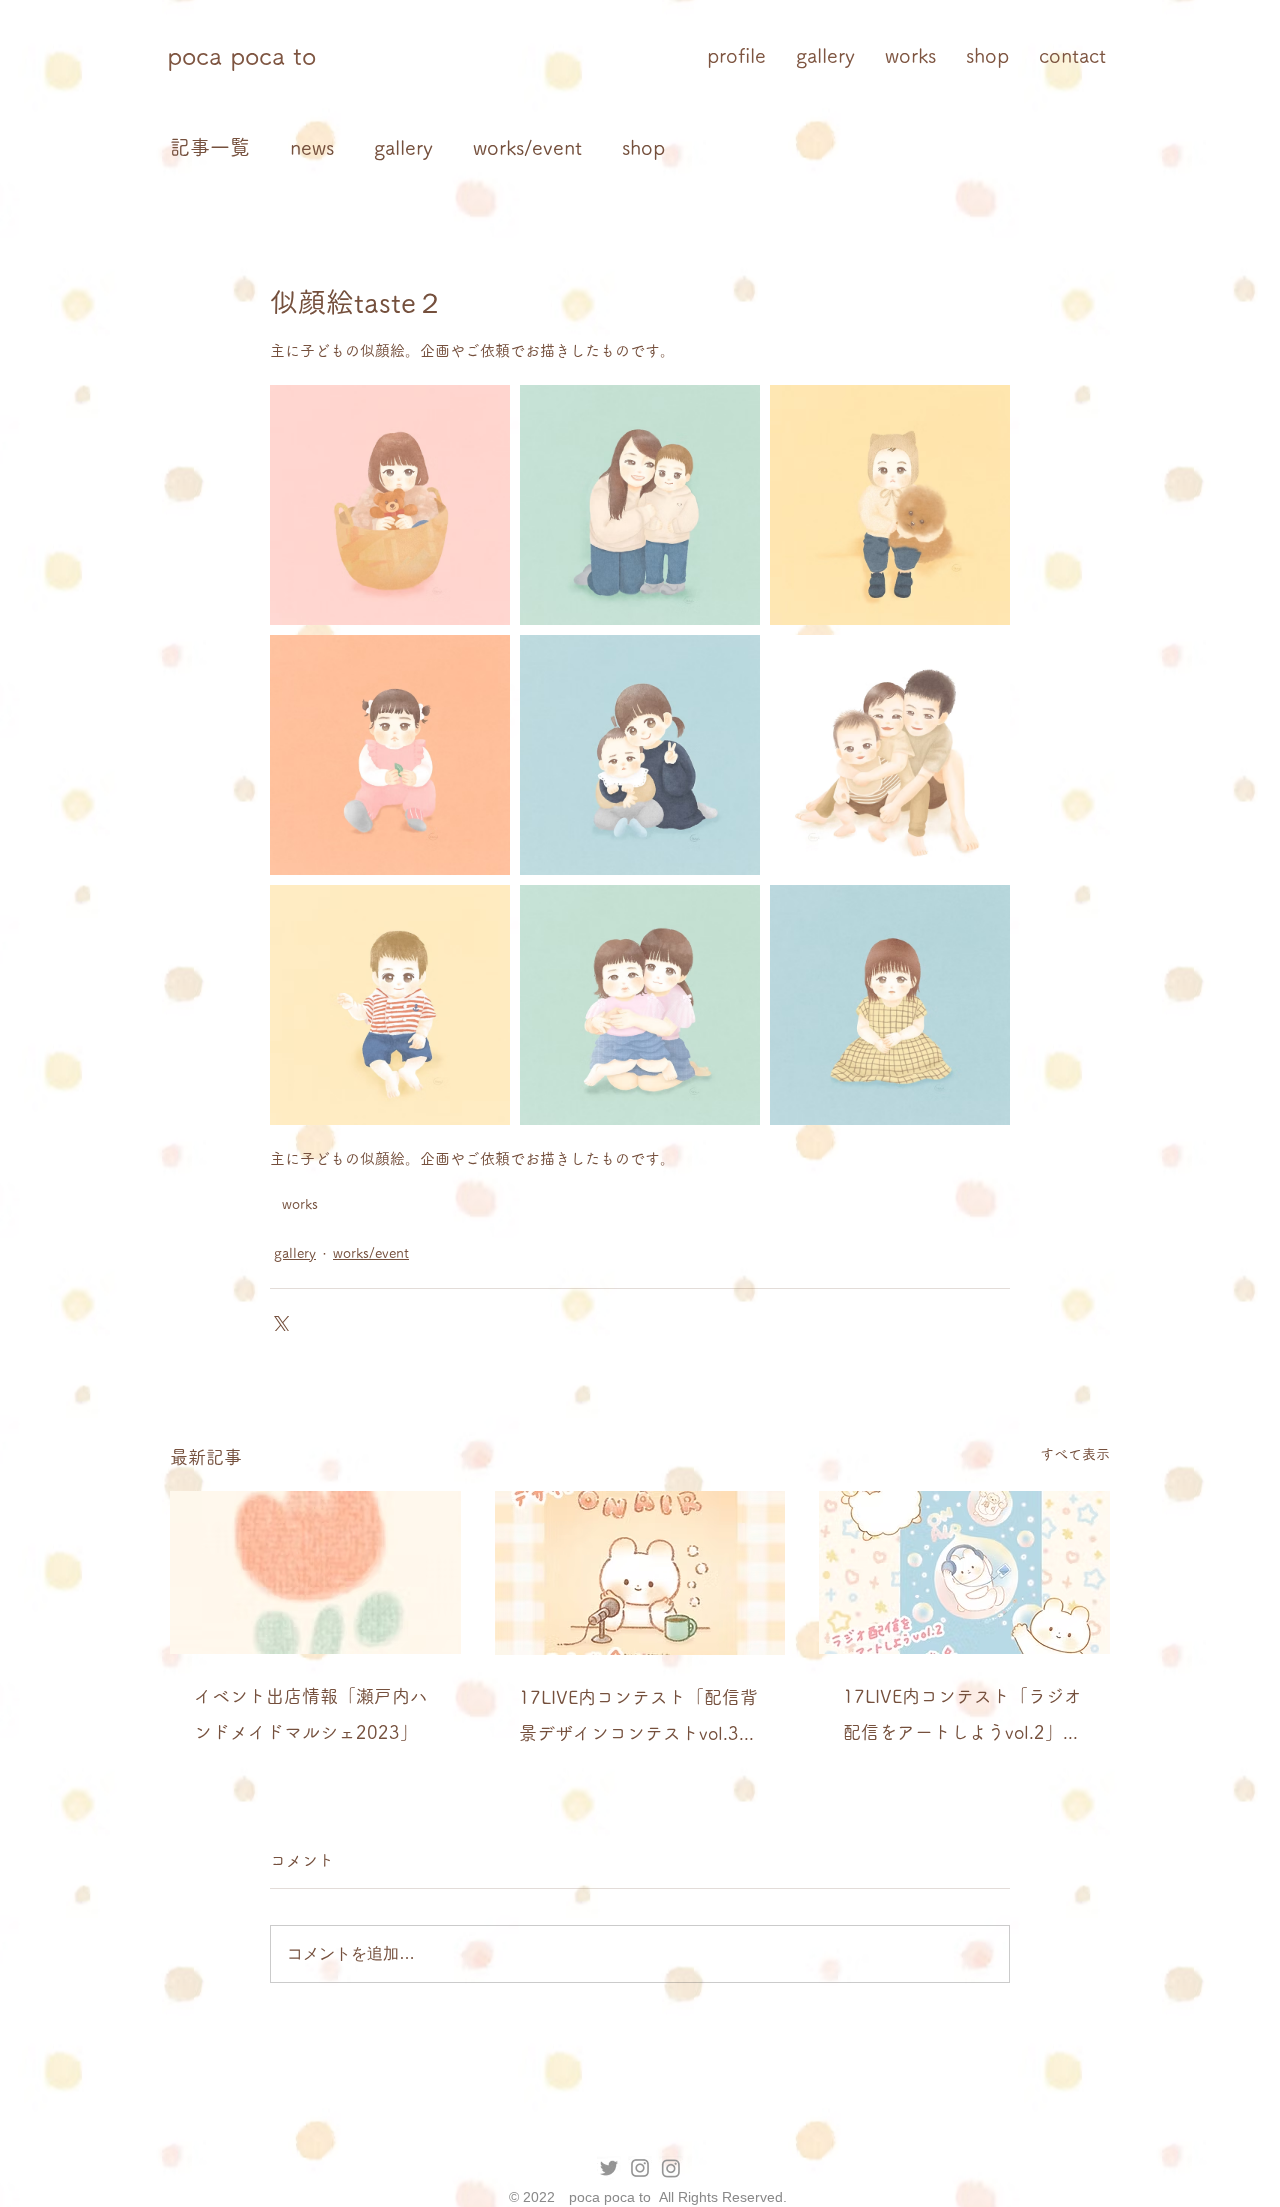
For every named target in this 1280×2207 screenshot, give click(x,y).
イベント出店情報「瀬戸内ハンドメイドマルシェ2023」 (311, 1714)
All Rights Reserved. (721, 2197)
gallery (403, 147)
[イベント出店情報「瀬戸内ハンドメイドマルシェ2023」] (315, 1572)
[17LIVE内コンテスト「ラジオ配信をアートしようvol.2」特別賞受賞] (964, 1572)
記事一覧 (210, 147)
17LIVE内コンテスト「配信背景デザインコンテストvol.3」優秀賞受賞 (638, 1719)
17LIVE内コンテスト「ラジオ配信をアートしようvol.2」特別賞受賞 (962, 1718)
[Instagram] (671, 2168)
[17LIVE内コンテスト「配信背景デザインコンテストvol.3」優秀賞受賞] (640, 1573)
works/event (527, 147)
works (300, 1204)
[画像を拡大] (390, 505)
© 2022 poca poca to (582, 2197)
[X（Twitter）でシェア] (279, 1321)
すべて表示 (1075, 1454)
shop (643, 147)
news (312, 147)
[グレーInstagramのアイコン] (640, 2168)
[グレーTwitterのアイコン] (609, 2168)
